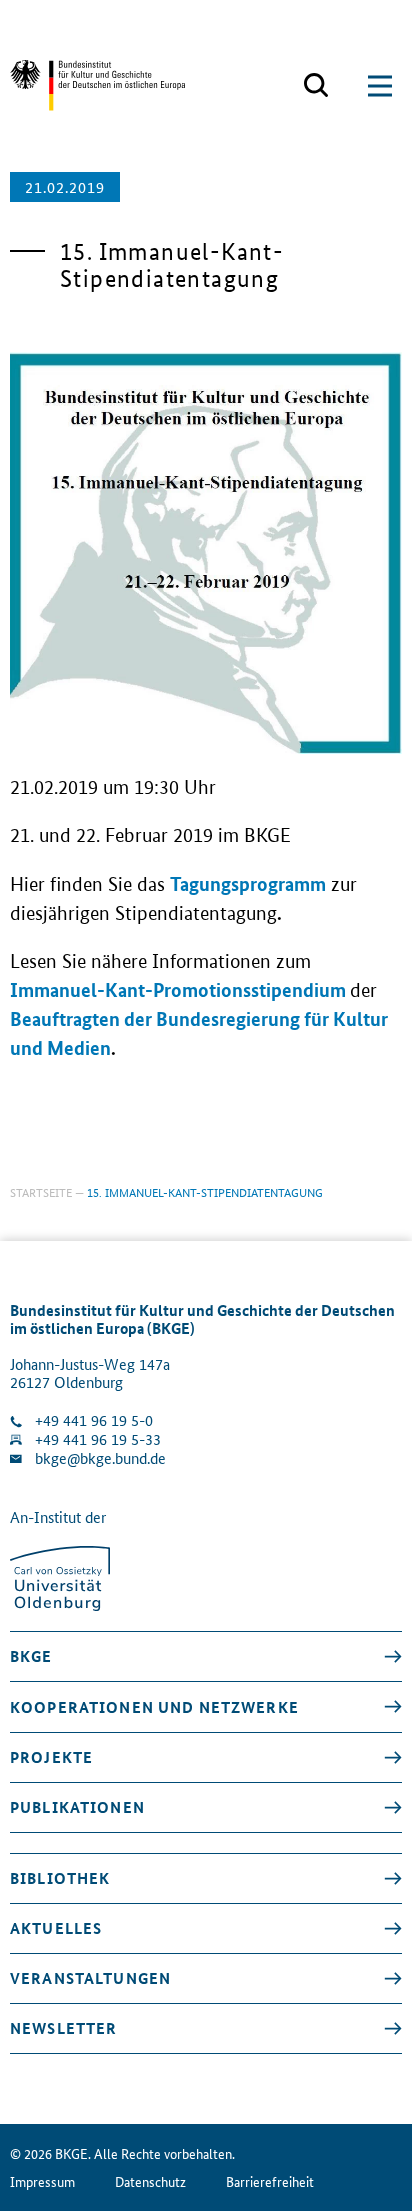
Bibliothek (60, 1878)
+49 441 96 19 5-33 (98, 1439)
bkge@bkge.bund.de (100, 1458)
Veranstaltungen (90, 1978)
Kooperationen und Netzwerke (154, 1707)
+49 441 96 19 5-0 (94, 1420)
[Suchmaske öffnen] (316, 86)
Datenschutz (150, 2181)
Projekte (51, 1757)
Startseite (41, 1191)
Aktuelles (56, 1928)
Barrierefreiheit (270, 2181)
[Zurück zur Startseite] (97, 85)
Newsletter (63, 2028)
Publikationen (77, 1807)
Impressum (42, 2181)
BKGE (31, 1656)
